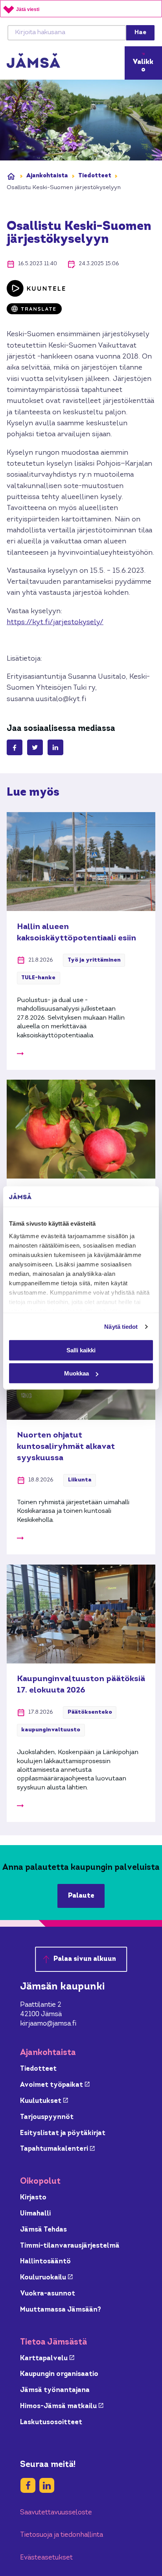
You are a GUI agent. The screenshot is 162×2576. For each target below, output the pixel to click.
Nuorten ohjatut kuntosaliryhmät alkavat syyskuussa (66, 1447)
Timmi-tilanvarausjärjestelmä (70, 2246)
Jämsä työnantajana (55, 2390)
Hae (140, 33)
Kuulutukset (44, 2101)
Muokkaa (76, 1373)
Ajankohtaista (47, 176)
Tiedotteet (95, 176)
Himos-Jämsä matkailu (62, 2406)
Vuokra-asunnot (48, 2294)
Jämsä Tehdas (43, 2230)
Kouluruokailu (46, 2278)
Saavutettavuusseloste (56, 2513)
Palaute (81, 1896)
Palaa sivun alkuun (85, 1959)
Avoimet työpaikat (55, 2085)
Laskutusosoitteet (51, 2422)
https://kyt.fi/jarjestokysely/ (55, 622)
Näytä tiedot (121, 1327)
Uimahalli (35, 2214)
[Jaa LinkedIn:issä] (55, 747)
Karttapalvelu (47, 2358)
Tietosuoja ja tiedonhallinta (62, 2535)
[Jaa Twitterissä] (35, 747)
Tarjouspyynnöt (47, 2117)
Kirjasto (33, 2198)
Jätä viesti (28, 9)
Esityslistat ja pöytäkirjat (63, 2133)
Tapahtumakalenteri (57, 2149)
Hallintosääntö (45, 2262)
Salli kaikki (81, 1350)
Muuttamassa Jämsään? (61, 2310)
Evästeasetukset (46, 2558)
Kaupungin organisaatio (59, 2374)
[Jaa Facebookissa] (15, 747)
